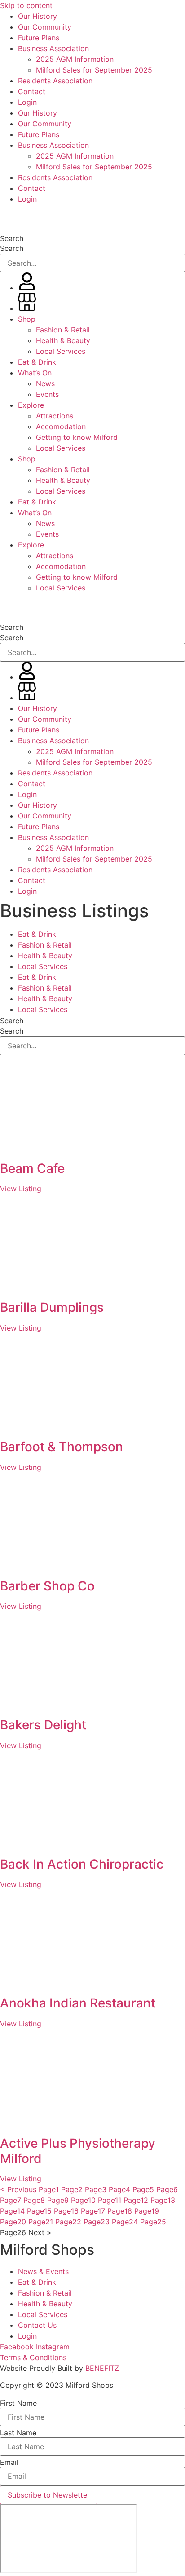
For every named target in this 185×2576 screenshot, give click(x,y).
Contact (32, 91)
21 (41, 2222)
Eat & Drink (37, 362)
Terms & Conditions (33, 2357)
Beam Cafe (32, 1168)
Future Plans (39, 38)
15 (39, 2211)
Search (12, 238)
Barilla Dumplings (52, 1307)
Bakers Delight (43, 1725)
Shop (27, 319)
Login (27, 102)
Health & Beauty (63, 340)
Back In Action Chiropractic (82, 1864)
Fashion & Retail (63, 330)
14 (12, 2211)
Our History (37, 16)
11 (110, 2200)
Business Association (53, 48)
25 (153, 2222)
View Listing (21, 1189)
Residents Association (55, 81)
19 (147, 2211)
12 (136, 2200)
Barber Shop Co (47, 1586)
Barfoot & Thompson (62, 1447)
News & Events (43, 2271)
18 (120, 2211)
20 (13, 2222)
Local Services (61, 351)
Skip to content (26, 5)
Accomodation (61, 426)
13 (163, 2200)
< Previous (18, 2189)
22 (68, 2222)
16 (66, 2211)
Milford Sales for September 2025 (94, 70)
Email (9, 2462)
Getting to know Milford (77, 437)
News (45, 383)
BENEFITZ (102, 2368)
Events (47, 394)
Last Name (18, 2433)
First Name (18, 2403)
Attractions (55, 416)
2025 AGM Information (75, 59)
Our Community (45, 27)
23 (97, 2222)
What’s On (35, 373)
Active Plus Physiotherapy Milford (78, 2151)
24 (125, 2222)
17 (93, 2211)
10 (83, 2200)
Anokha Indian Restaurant (78, 2003)
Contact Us (37, 2325)
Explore (31, 405)
